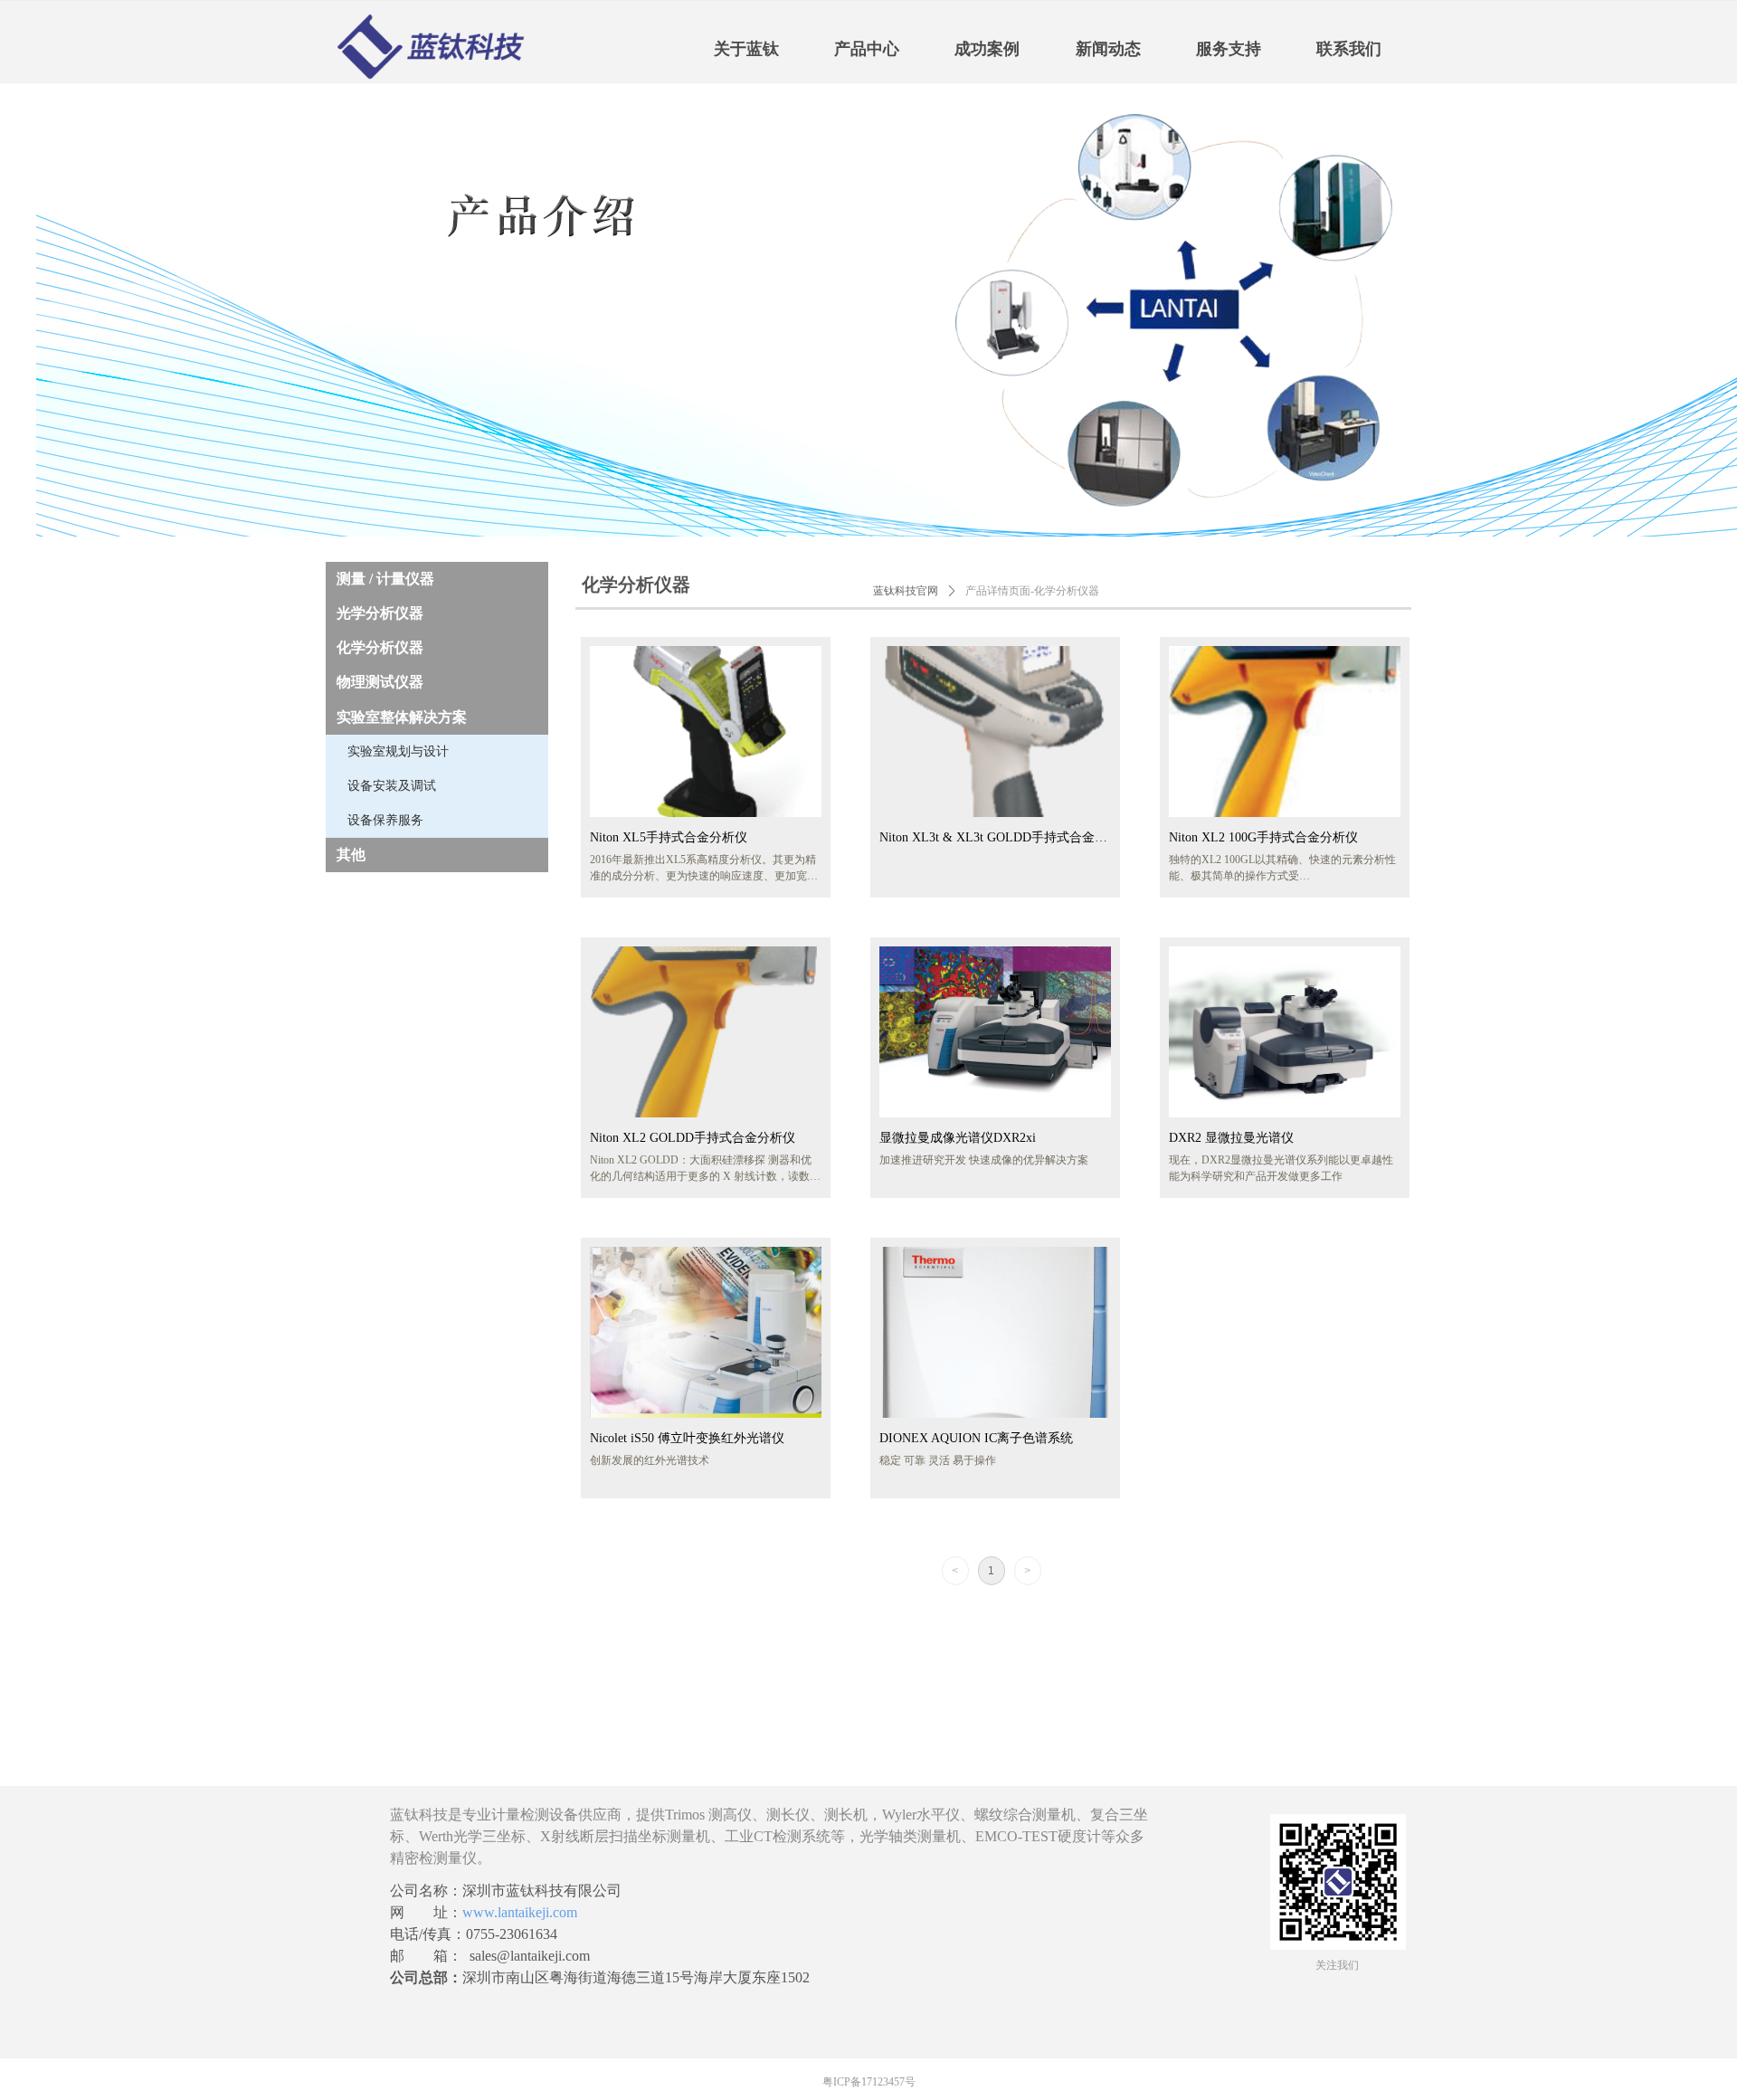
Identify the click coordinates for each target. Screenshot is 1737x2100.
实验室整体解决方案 (402, 717)
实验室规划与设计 (398, 751)
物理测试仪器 (380, 682)
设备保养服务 (385, 820)
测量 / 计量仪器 (385, 579)
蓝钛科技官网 (906, 591)
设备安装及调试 (392, 786)
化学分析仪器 (380, 647)
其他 (351, 855)
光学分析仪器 (380, 613)
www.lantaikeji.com (520, 1912)
